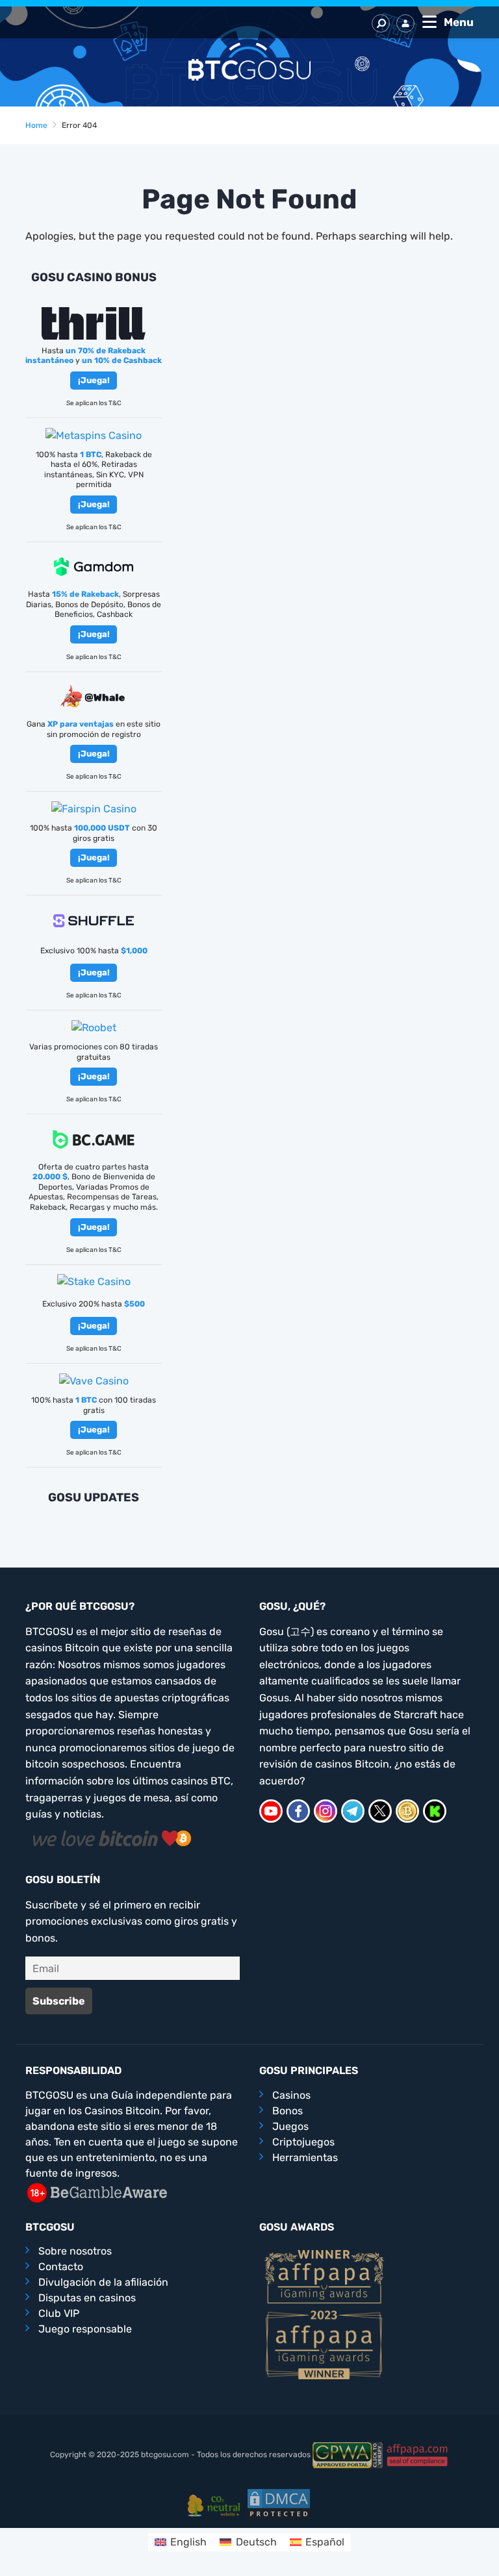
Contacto (61, 2267)
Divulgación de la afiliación (103, 2282)
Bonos (288, 2111)
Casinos (291, 2095)
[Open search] (381, 23)
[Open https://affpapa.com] (324, 2276)
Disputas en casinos (87, 2298)
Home (36, 125)
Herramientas (305, 2157)
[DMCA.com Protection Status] (279, 2503)
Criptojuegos (303, 2142)
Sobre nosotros (75, 2251)
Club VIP (59, 2313)
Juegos (290, 2126)
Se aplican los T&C (94, 403)
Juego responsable (85, 2329)
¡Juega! (94, 380)
